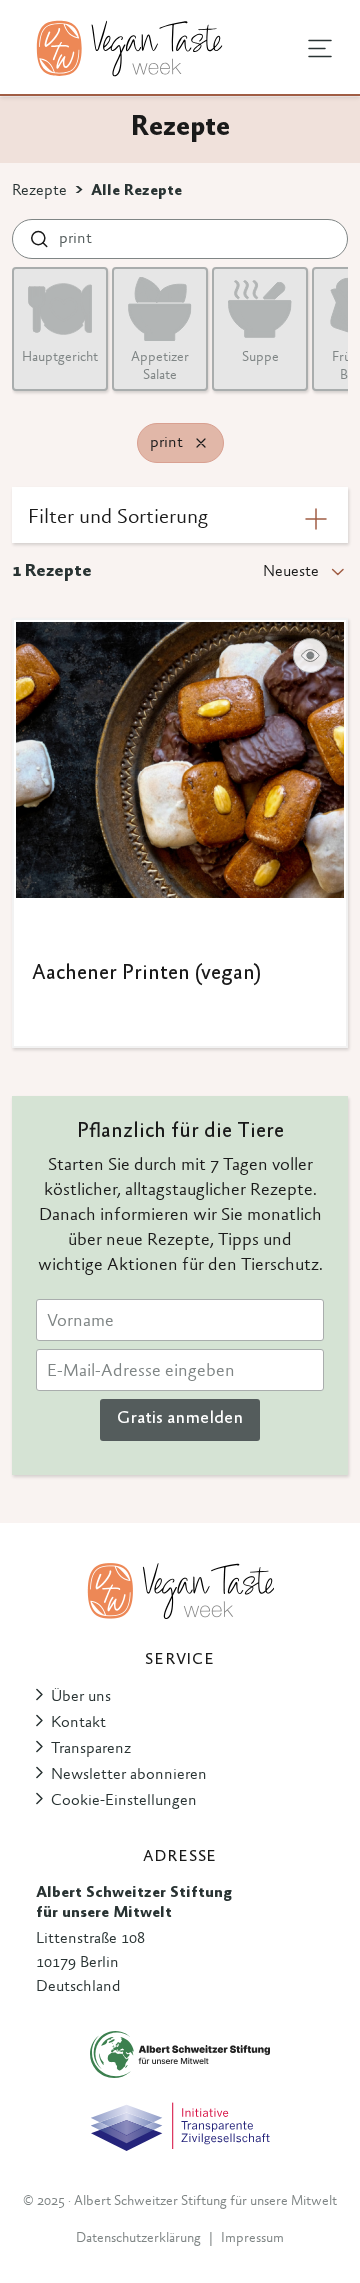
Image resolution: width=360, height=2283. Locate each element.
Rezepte (39, 191)
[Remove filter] (201, 443)
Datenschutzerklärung (138, 2239)
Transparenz (91, 1749)
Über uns (81, 1697)
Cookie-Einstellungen (124, 1801)
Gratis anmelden (180, 1419)
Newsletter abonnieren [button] (129, 1775)
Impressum (252, 2239)
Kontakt (78, 1723)
